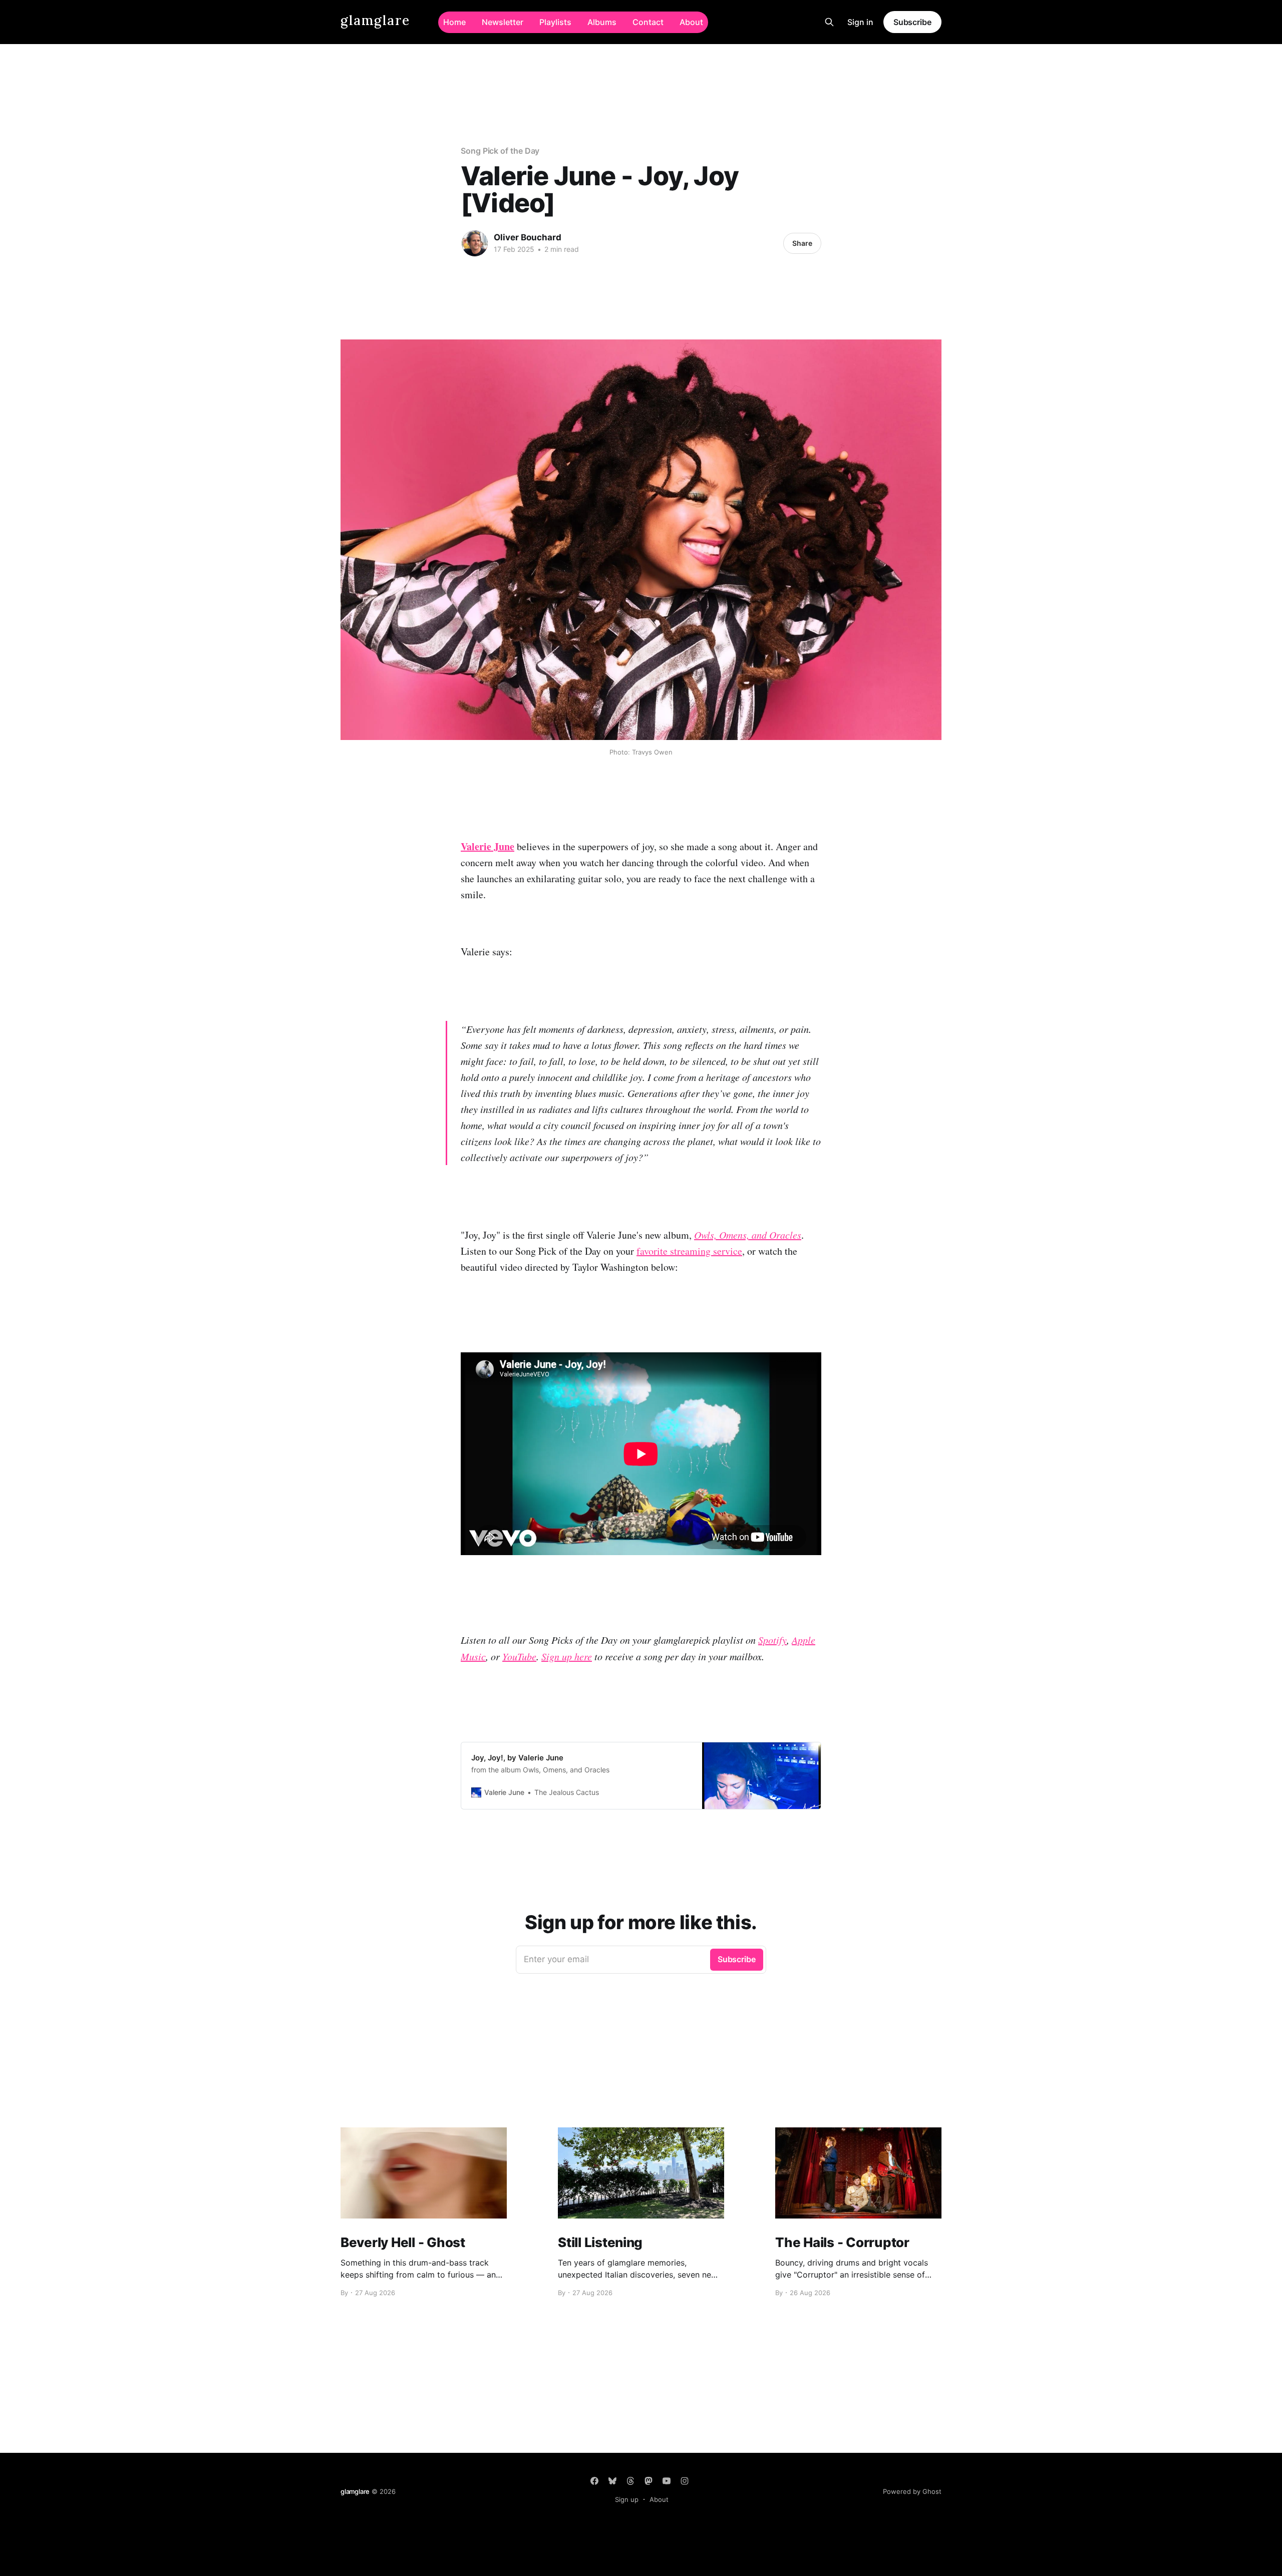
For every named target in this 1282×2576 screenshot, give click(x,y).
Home (454, 22)
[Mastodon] (649, 2481)
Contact (648, 22)
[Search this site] (829, 22)
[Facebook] (594, 2481)
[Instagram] (685, 2481)
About (691, 22)
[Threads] (630, 2481)
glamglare (375, 21)
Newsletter (503, 22)
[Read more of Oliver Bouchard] (475, 243)
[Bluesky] (612, 2481)
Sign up (627, 2499)
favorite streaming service (689, 1251)
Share (802, 243)
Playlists (555, 22)
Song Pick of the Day (500, 151)
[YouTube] (667, 2481)
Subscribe (912, 22)
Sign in (860, 22)
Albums (602, 22)
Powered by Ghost (912, 2491)
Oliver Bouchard (528, 237)
